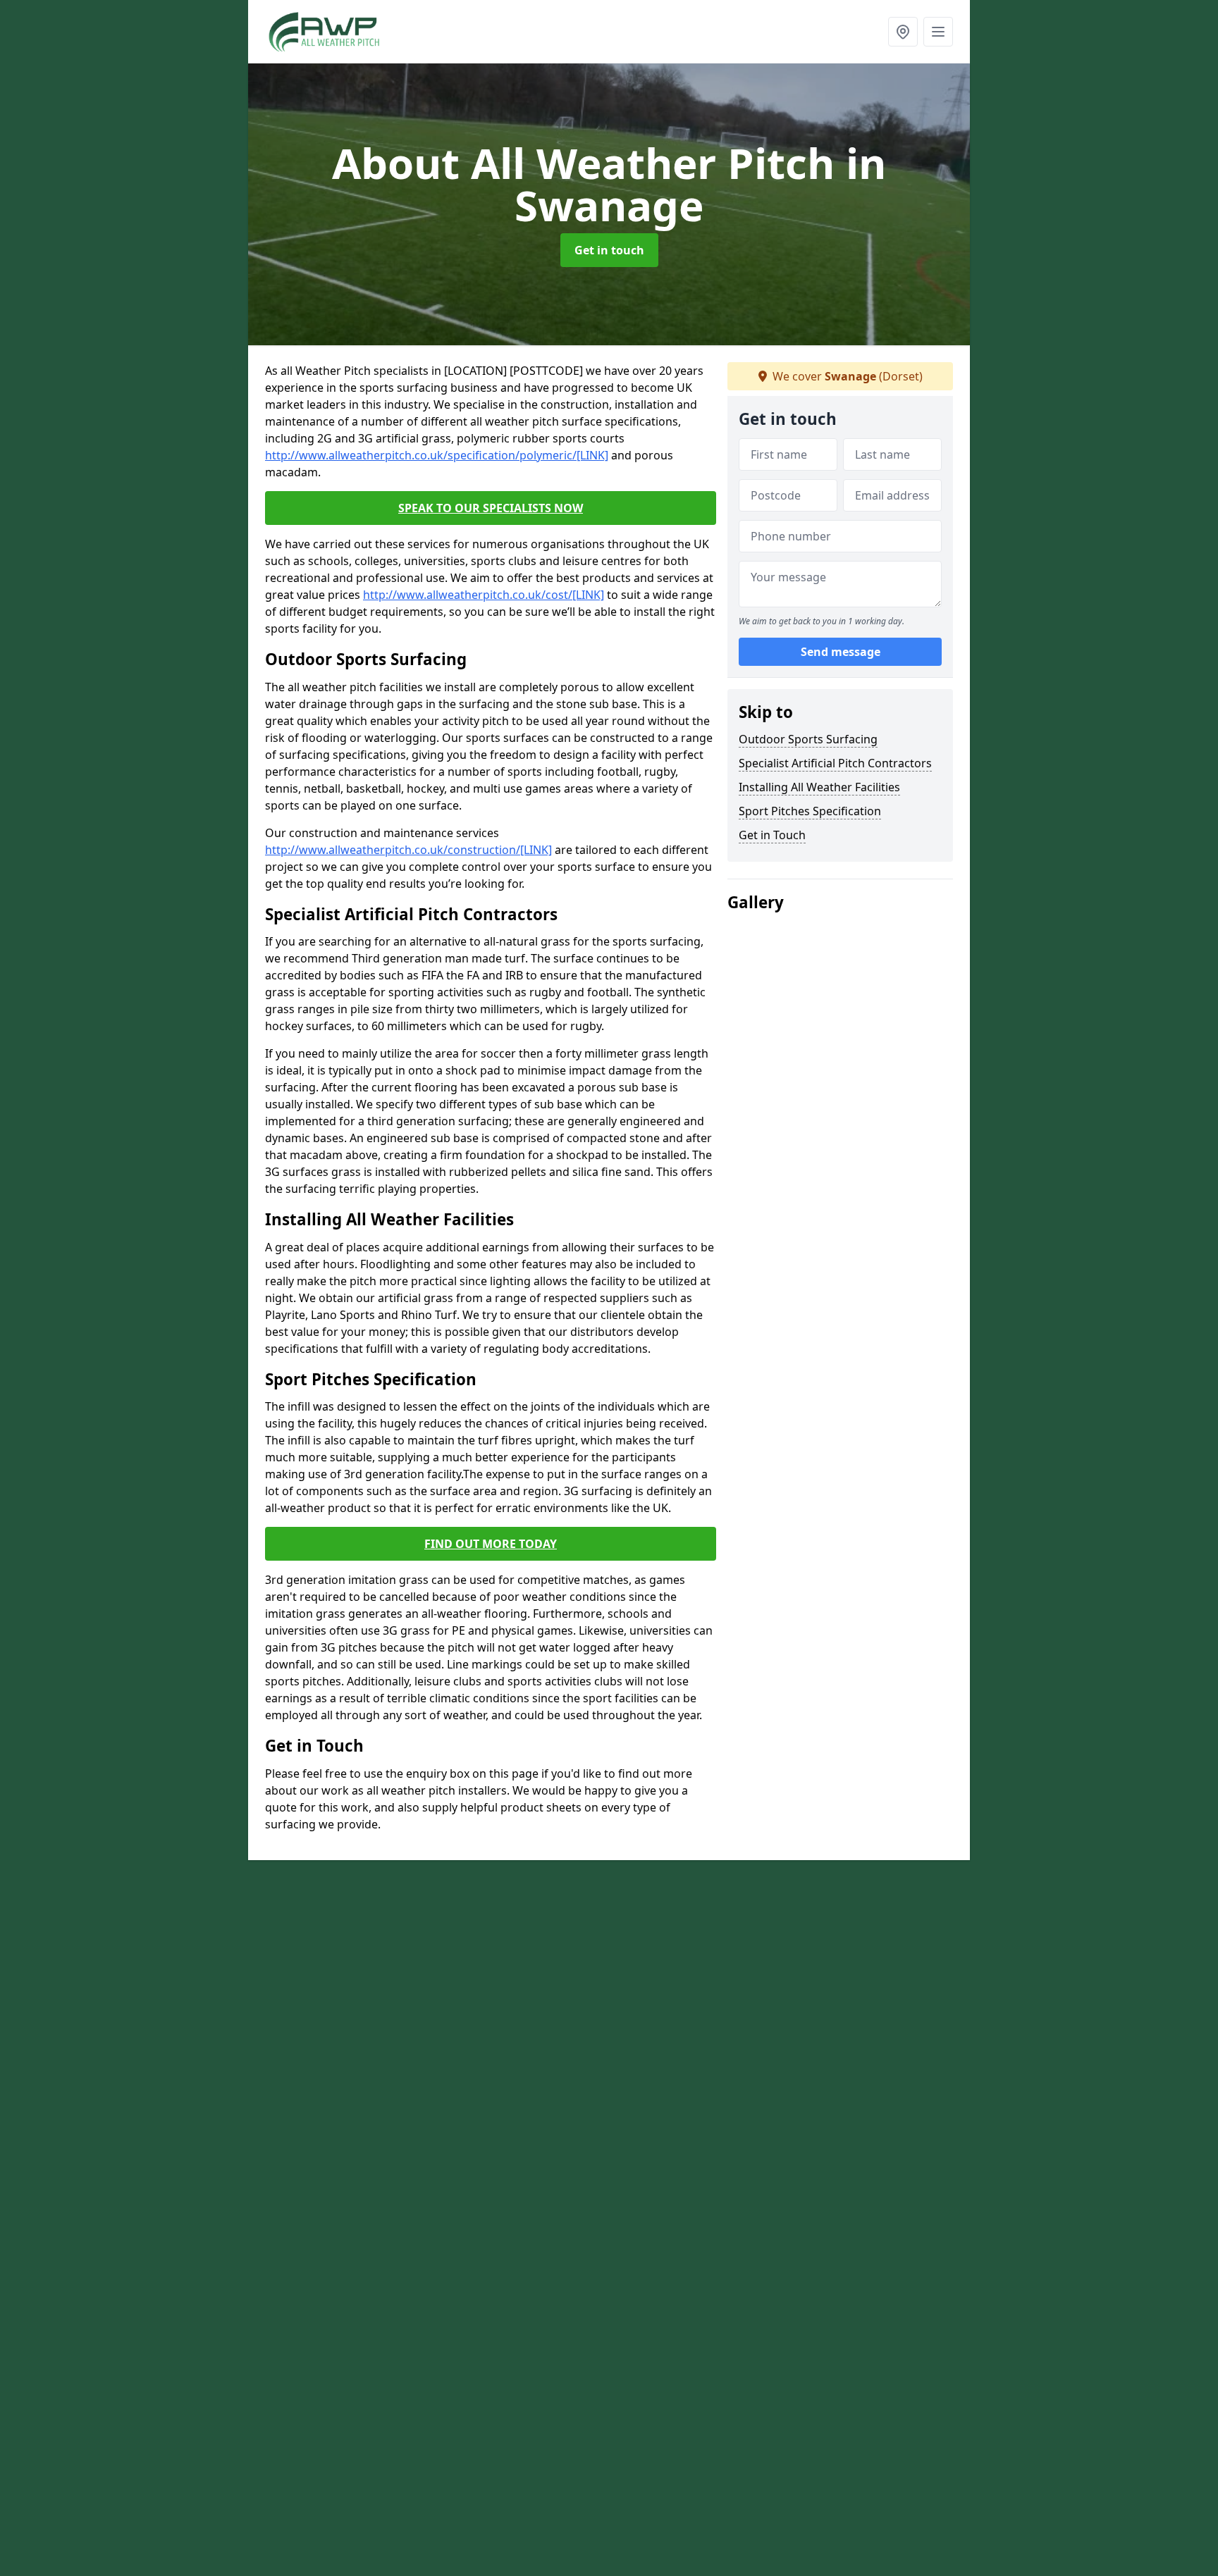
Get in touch (609, 250)
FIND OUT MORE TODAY (491, 1544)
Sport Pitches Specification (810, 811)
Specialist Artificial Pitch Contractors (835, 763)
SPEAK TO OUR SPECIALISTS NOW (491, 508)
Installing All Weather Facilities (819, 787)
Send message (841, 652)
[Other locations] (903, 32)
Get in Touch (772, 835)
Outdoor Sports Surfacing (808, 739)
